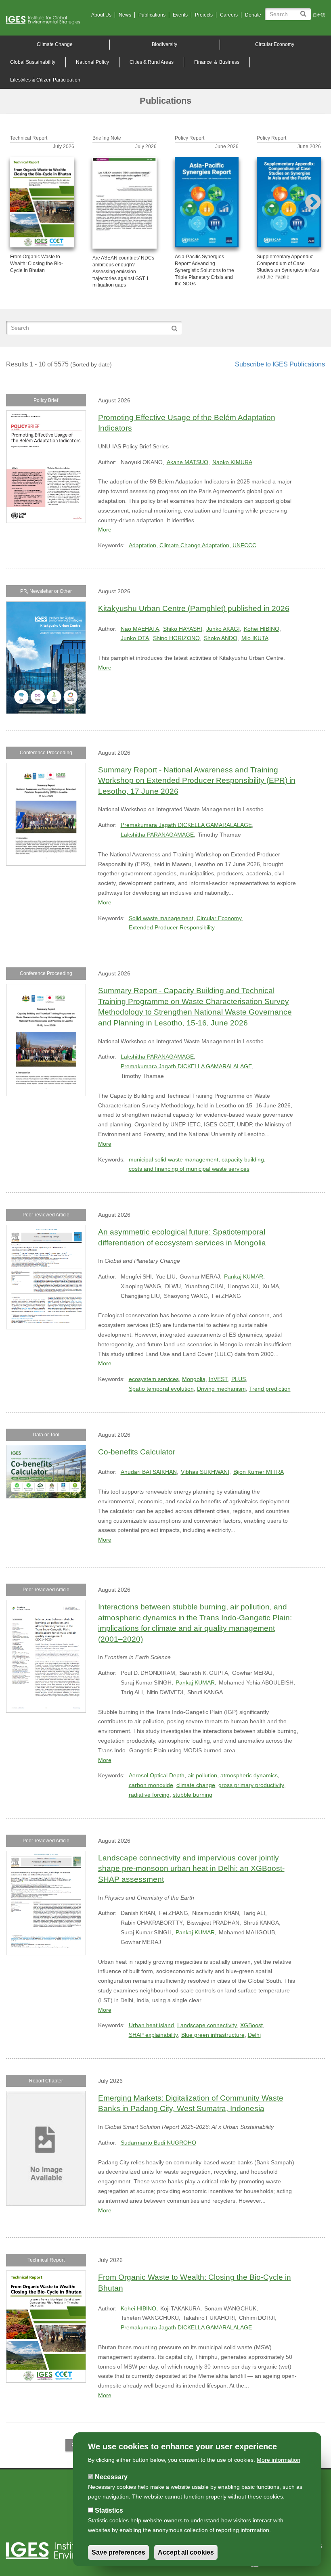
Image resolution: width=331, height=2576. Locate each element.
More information (279, 2460)
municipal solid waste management (174, 1159)
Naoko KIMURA (232, 462)
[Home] (46, 20)
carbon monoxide (151, 1785)
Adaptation (142, 545)
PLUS (239, 1379)
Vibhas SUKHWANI (205, 1472)
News (125, 15)
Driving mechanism (221, 1389)
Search (305, 11)
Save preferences (118, 2552)
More (105, 529)
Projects (204, 15)
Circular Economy (275, 44)
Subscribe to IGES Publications (280, 364)
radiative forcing (149, 1795)
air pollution (202, 1775)
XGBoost (251, 2025)
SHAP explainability (153, 2035)
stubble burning (193, 1795)
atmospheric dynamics (249, 1775)
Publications (152, 15)
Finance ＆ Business (217, 62)
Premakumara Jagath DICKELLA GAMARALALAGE (186, 825)
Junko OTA (135, 638)
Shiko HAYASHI (183, 629)
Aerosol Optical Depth (157, 1775)
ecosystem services (154, 1379)
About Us (101, 15)
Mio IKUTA (255, 638)
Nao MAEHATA (140, 629)
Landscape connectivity (207, 2025)
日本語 (319, 15)
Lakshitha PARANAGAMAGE (157, 835)
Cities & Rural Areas (152, 62)
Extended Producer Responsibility (172, 927)
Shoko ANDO (221, 638)
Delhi (254, 2035)
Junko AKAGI (223, 629)
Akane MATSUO (187, 462)
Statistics (109, 2510)
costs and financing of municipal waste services (189, 1169)
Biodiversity (164, 44)
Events (180, 15)
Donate (253, 15)
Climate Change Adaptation (194, 545)
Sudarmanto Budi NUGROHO (158, 2143)
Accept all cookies (186, 2552)
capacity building (243, 1159)
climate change (196, 1785)
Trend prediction (270, 1389)
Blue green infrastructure (213, 2035)
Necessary (111, 2477)
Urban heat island (151, 2025)
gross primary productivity (251, 1785)
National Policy (92, 62)
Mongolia (194, 1379)
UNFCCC (244, 545)
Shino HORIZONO (176, 638)
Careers (229, 15)
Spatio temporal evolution (161, 1389)
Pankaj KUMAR (244, 1276)
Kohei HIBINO (262, 629)
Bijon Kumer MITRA (259, 1472)
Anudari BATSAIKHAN (149, 1472)
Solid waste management (161, 918)
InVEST (218, 1379)
